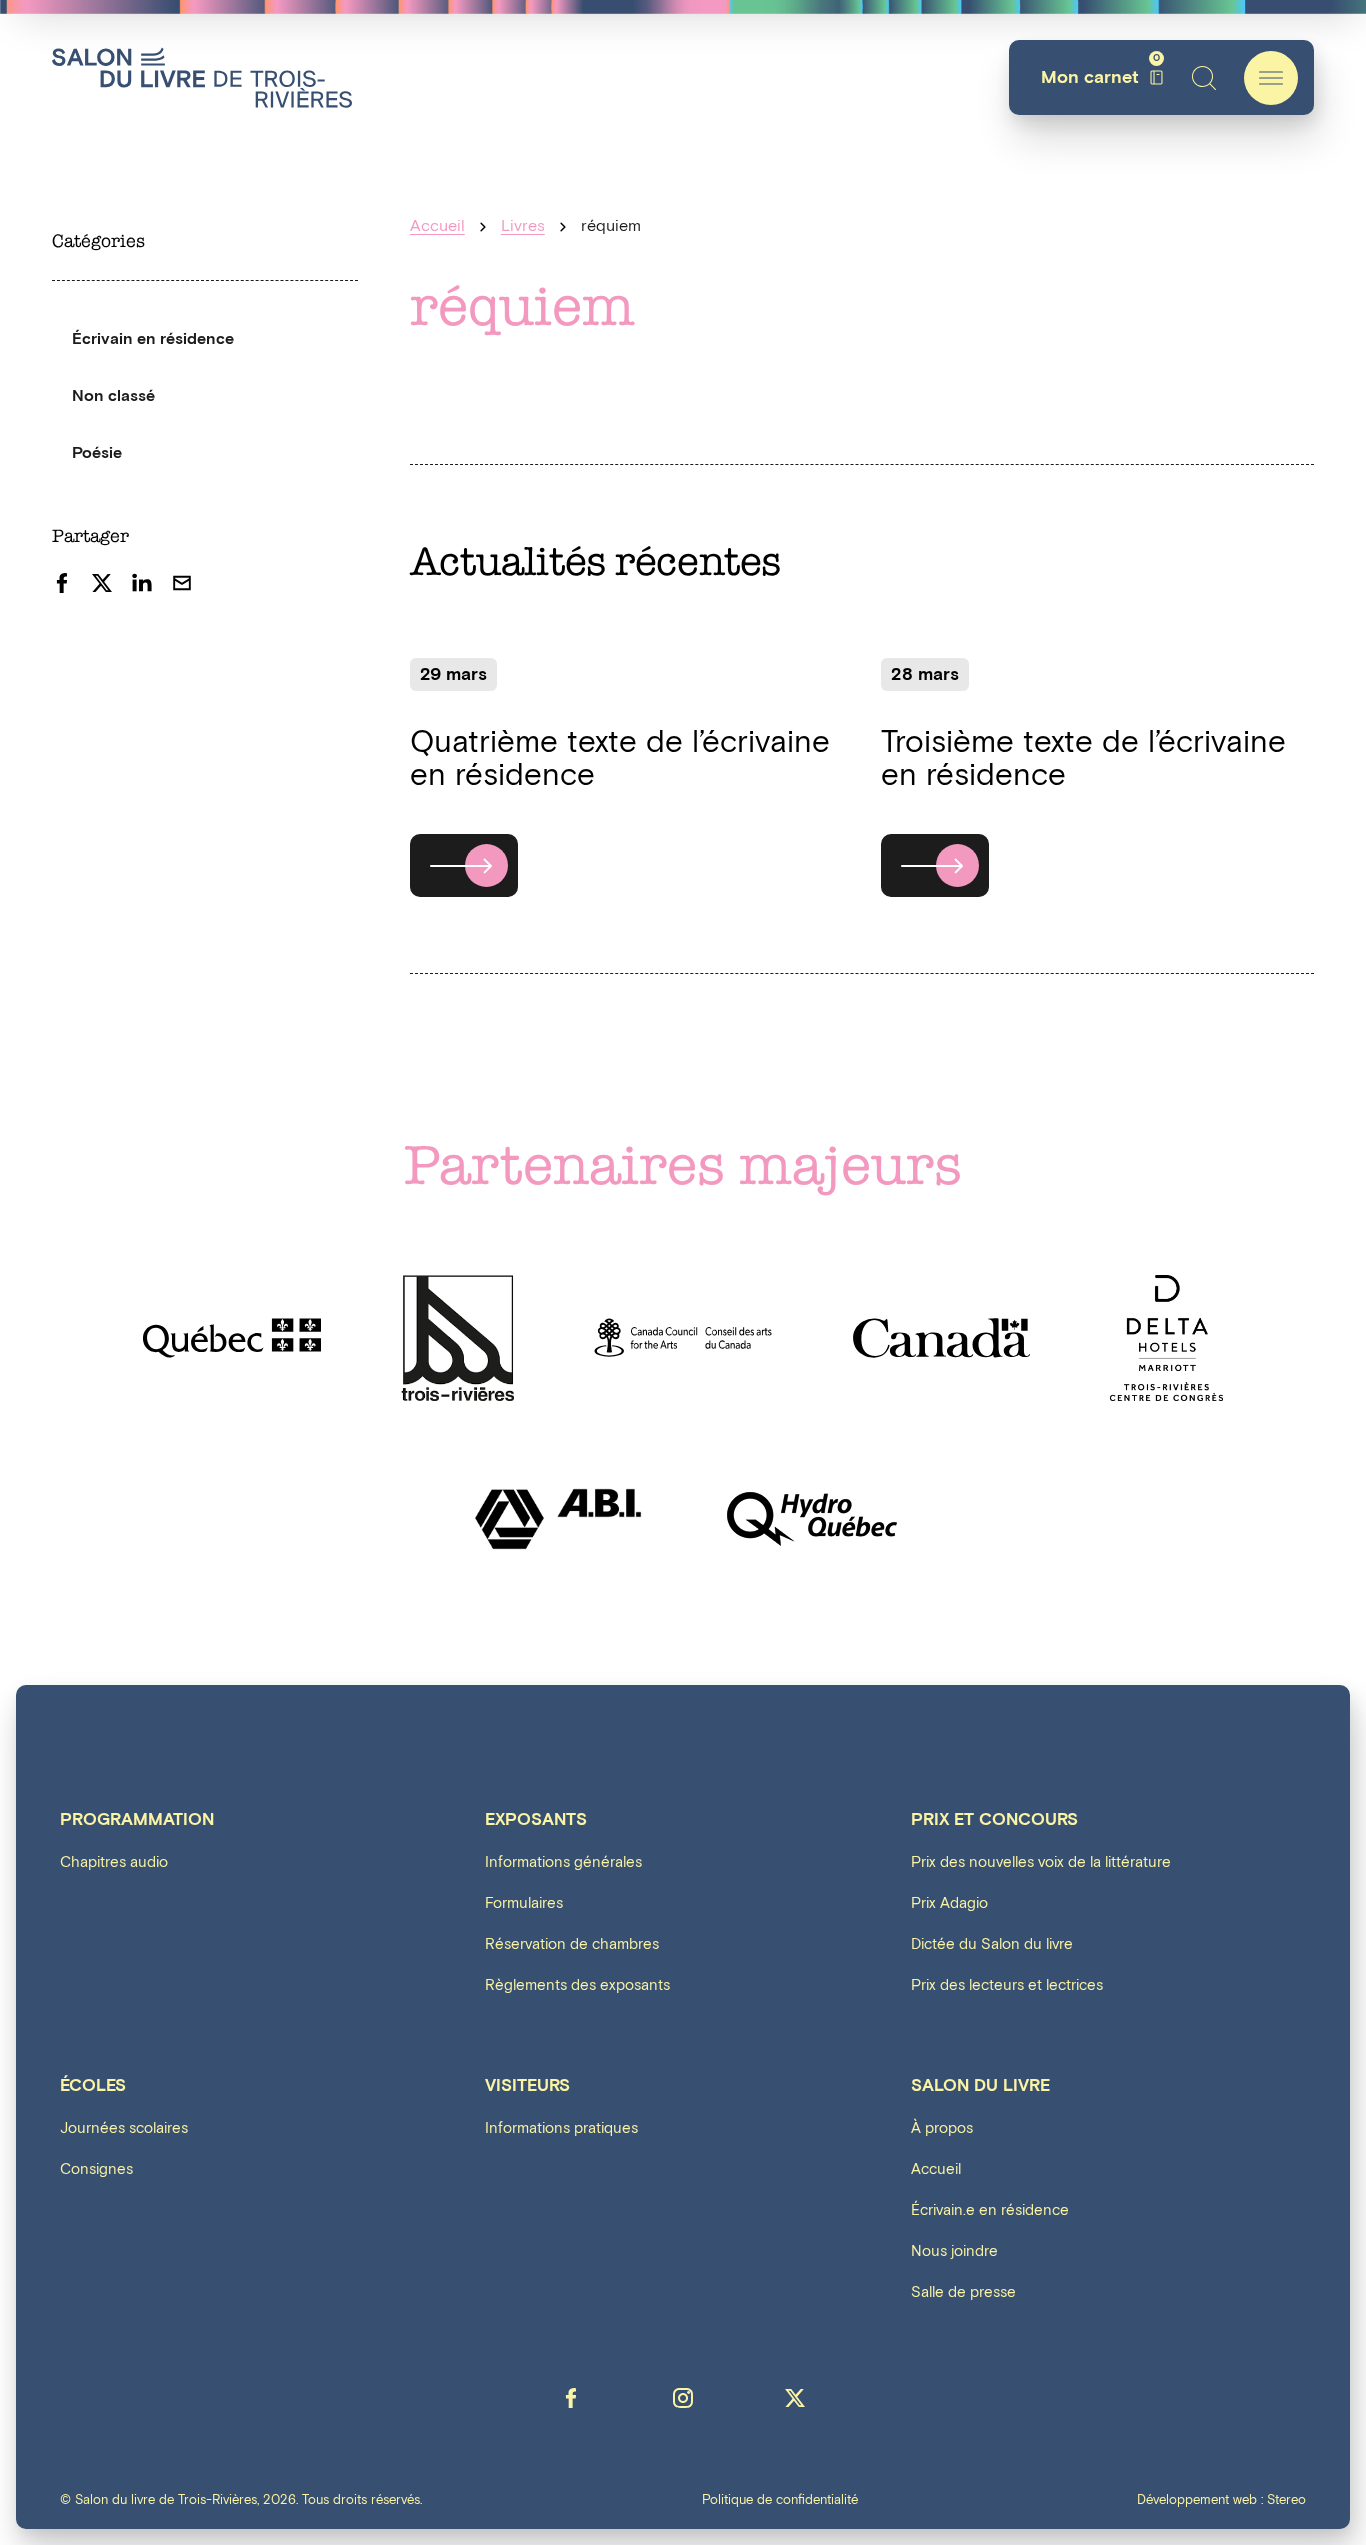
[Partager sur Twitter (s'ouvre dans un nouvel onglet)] (102, 583)
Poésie (97, 453)
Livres (523, 226)
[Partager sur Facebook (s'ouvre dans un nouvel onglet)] (62, 583)
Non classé (113, 396)
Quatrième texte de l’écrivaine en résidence (620, 760)
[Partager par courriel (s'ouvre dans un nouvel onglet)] (182, 583)
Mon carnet (1100, 77)
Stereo (1286, 2500)
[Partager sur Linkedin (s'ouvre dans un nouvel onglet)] (142, 583)
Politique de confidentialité (780, 2501)
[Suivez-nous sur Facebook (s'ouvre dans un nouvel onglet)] (571, 2398)
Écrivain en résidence (153, 339)
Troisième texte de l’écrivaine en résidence (1083, 760)
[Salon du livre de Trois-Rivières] (202, 77)
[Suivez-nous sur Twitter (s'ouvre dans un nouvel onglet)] (795, 2398)
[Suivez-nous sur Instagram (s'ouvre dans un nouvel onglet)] (683, 2398)
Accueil (437, 226)
